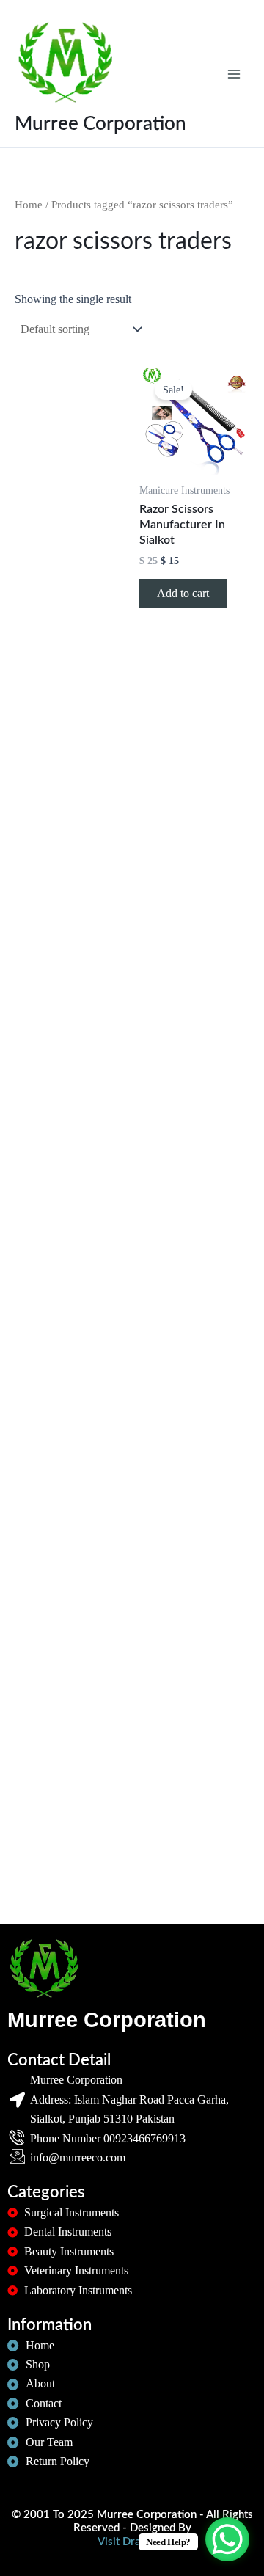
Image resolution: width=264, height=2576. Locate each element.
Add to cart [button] (183, 593)
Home (29, 205)
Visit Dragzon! (132, 2542)
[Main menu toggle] (234, 73)
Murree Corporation (100, 124)
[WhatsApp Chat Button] (227, 2539)
